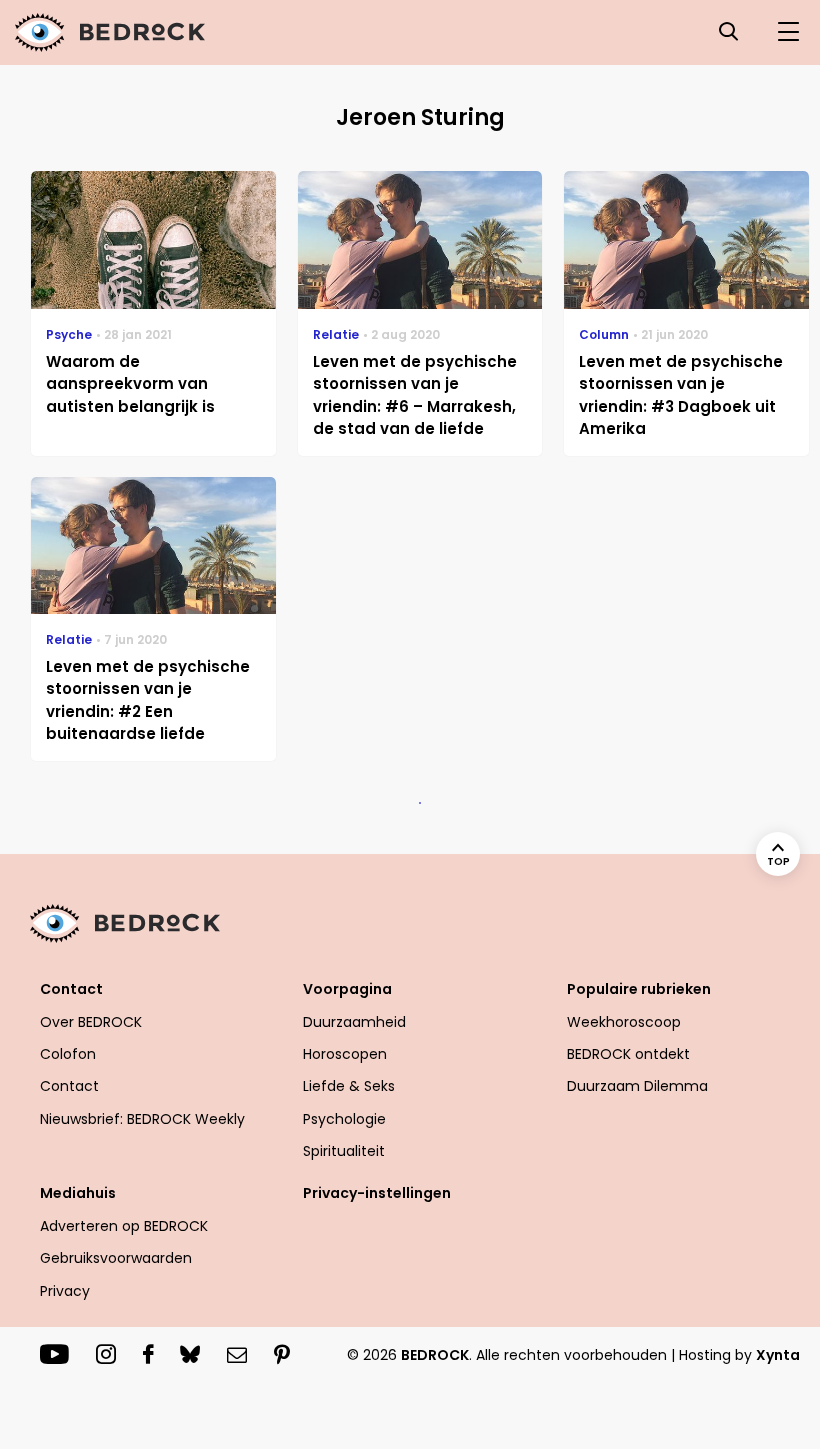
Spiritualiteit (344, 1151)
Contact (69, 1086)
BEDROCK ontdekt (628, 1054)
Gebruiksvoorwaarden (116, 1258)
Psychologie (344, 1119)
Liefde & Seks (349, 1086)
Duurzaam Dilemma (637, 1086)
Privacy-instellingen (377, 1193)
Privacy (65, 1291)
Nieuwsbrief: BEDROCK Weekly (142, 1119)
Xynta (778, 1355)
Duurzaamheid (354, 1022)
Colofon (68, 1054)
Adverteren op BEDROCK (124, 1226)
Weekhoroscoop (624, 1022)
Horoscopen (345, 1054)
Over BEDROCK (91, 1022)
